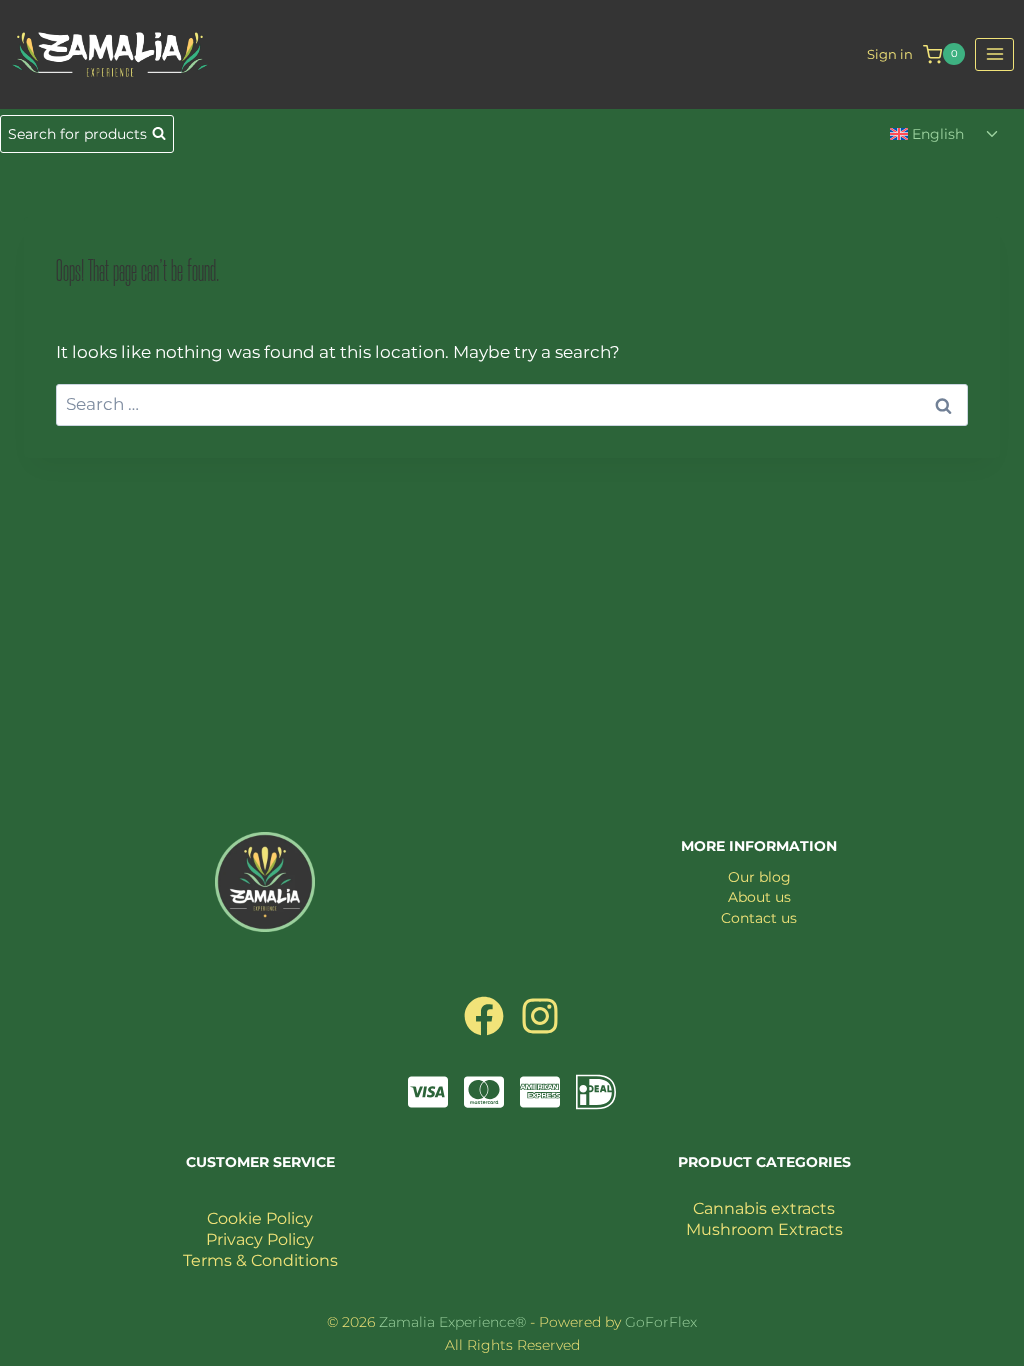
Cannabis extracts (764, 1208)
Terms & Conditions (260, 1260)
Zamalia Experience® (452, 1322)
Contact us (759, 918)
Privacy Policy (260, 1239)
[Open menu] (994, 54)
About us (759, 897)
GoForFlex (661, 1322)
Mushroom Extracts (764, 1229)
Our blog (759, 877)
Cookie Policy (260, 1218)
